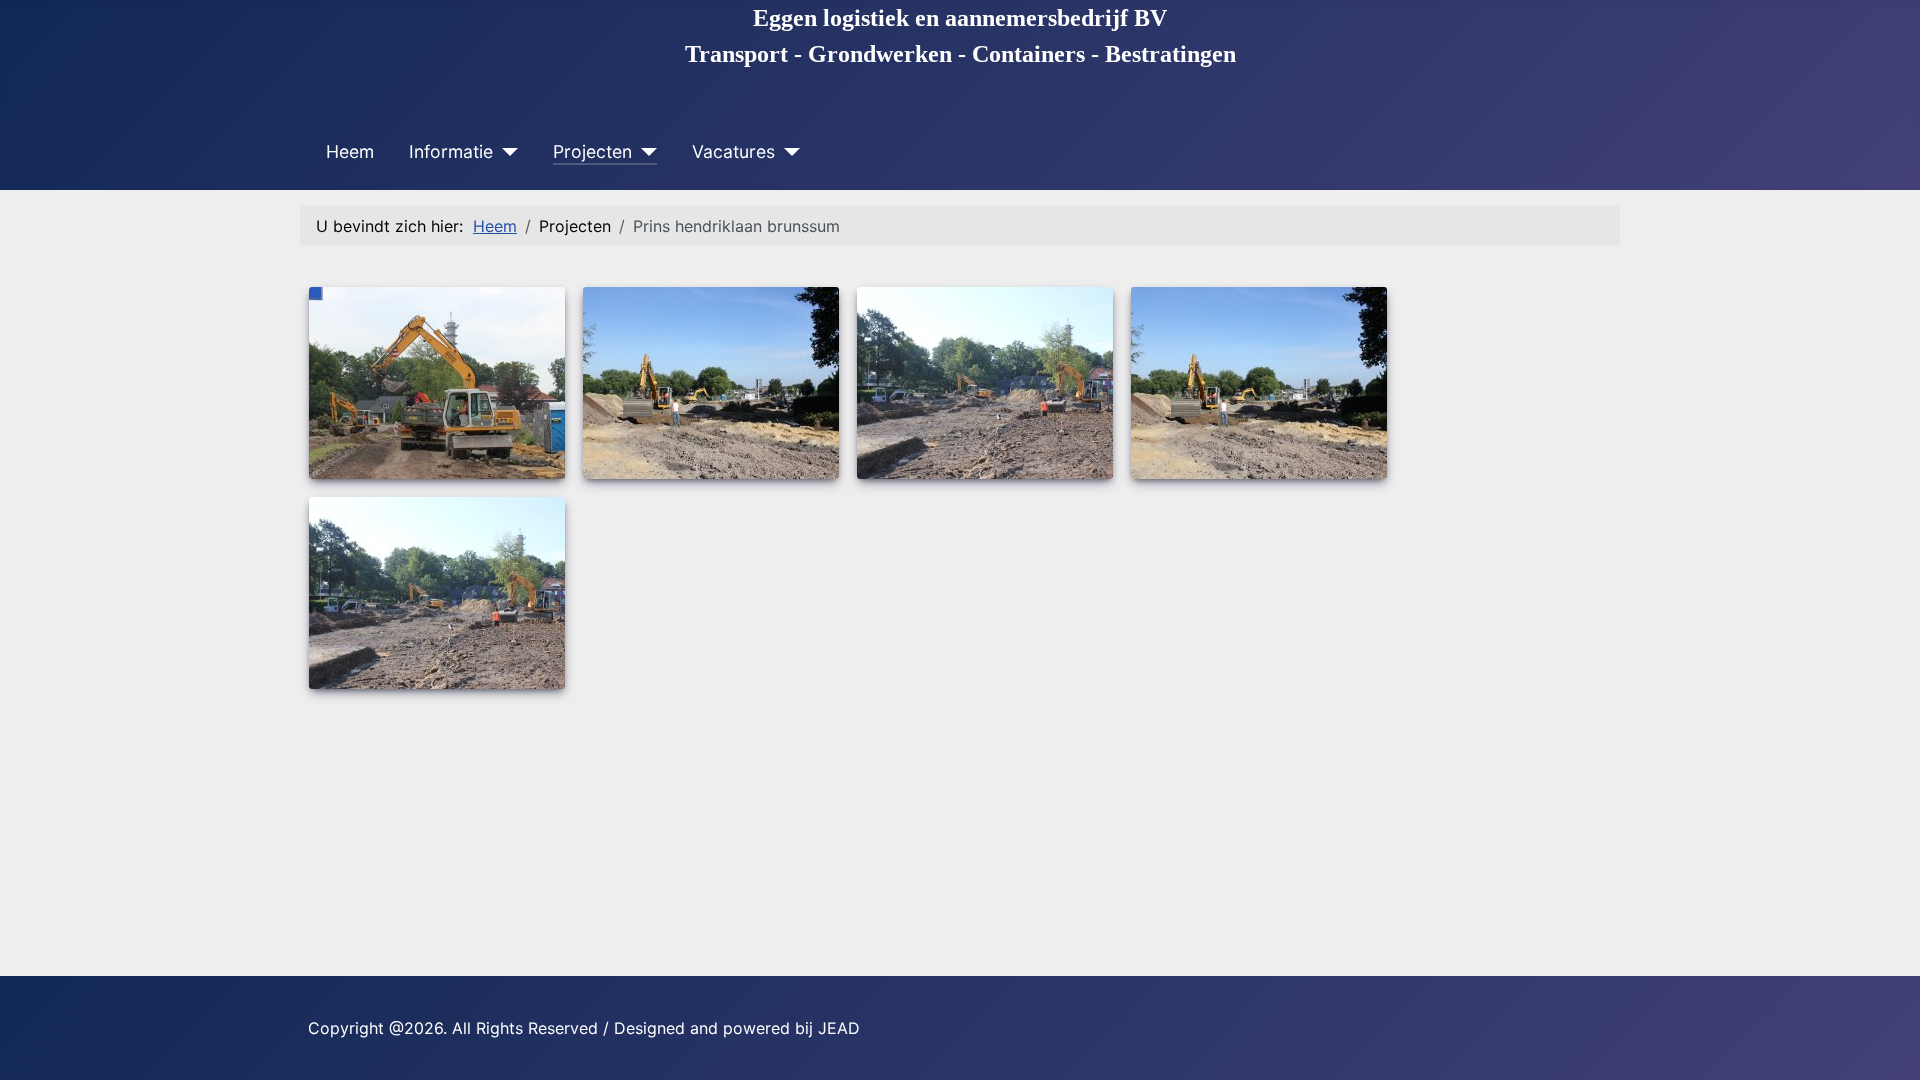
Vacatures (733, 151)
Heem (350, 151)
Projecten (592, 151)
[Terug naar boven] (1885, 1043)
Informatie (451, 151)
